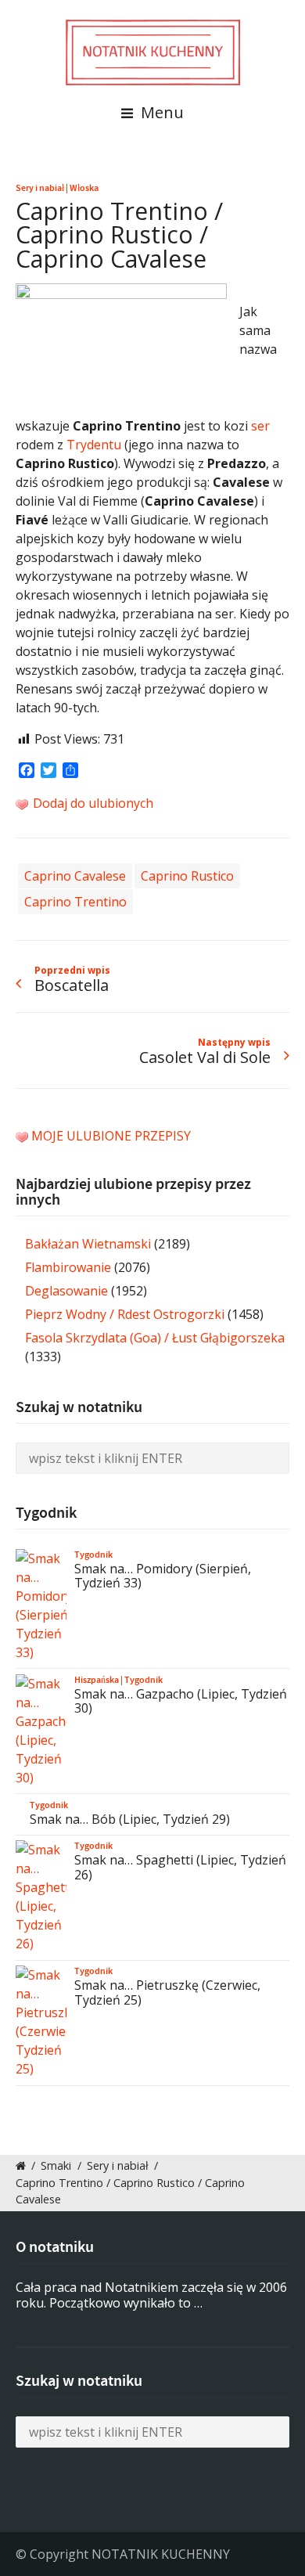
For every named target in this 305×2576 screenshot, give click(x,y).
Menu (160, 112)
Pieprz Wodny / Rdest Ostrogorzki (125, 1314)
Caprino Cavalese (75, 876)
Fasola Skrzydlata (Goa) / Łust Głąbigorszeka (155, 1338)
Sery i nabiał (40, 188)
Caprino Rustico (187, 876)
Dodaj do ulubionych (91, 803)
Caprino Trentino (75, 902)
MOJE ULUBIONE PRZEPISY (111, 1136)
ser (260, 426)
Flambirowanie (68, 1267)
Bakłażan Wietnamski (88, 1244)
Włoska (84, 188)
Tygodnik (93, 1555)
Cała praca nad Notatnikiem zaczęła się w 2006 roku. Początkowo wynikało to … (151, 2295)
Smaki (56, 2165)
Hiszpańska (97, 1680)
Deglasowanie (66, 1291)
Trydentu (94, 445)
